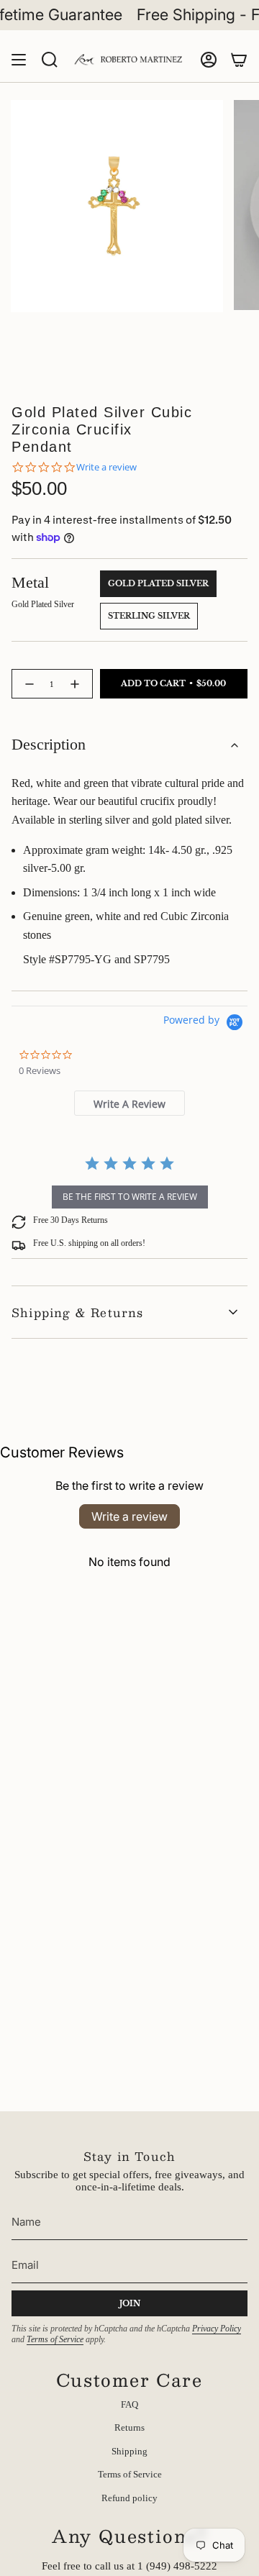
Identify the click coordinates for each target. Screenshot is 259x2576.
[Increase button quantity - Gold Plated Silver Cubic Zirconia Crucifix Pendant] (77, 684)
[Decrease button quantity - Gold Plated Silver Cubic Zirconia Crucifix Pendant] (28, 684)
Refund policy (129, 2498)
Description (49, 745)
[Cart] (239, 60)
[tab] (129, 1103)
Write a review (129, 1516)
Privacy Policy (217, 2329)
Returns (129, 2427)
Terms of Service (55, 2339)
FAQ (129, 2404)
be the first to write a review (130, 1197)
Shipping (129, 2451)
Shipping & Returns (78, 1312)
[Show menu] (19, 60)
